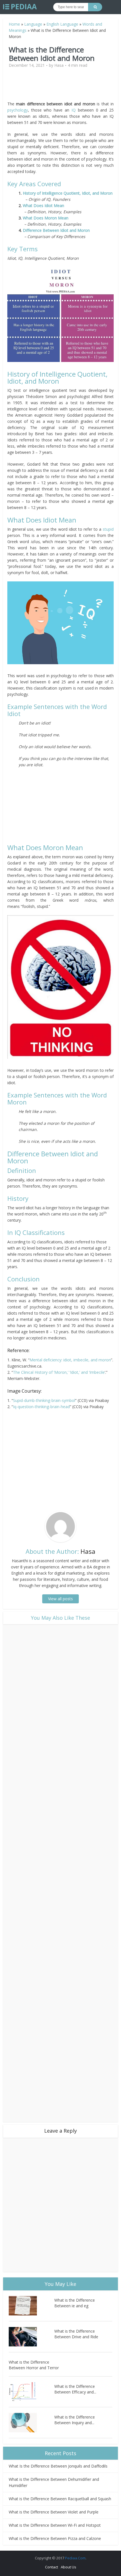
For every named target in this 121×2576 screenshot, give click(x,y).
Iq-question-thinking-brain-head (41, 1407)
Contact (51, 2567)
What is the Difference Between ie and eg (75, 2303)
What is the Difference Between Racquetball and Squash (60, 2499)
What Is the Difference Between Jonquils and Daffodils (58, 2466)
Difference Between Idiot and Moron (56, 230)
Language (33, 24)
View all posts (60, 1599)
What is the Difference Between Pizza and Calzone (55, 2538)
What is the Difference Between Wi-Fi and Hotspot (55, 2525)
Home (14, 24)
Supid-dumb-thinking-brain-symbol (44, 1400)
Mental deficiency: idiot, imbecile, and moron (70, 1360)
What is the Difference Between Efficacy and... (75, 2389)
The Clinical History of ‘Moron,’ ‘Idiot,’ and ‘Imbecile (59, 1372)
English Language (62, 24)
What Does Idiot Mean (43, 205)
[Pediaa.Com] (20, 7)
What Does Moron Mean (46, 218)
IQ (74, 110)
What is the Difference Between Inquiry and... (75, 2420)
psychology (18, 110)
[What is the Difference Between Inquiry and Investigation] (32, 2423)
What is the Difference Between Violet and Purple (54, 2512)
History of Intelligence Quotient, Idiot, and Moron (68, 193)
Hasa (59, 65)
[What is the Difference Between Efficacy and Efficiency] (32, 2392)
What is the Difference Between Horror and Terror (34, 2365)
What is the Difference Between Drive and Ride (76, 2334)
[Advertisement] (60, 87)
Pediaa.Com (75, 2558)
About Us (69, 2567)
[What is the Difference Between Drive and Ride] (32, 2337)
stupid (108, 529)
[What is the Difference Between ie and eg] (32, 2306)
